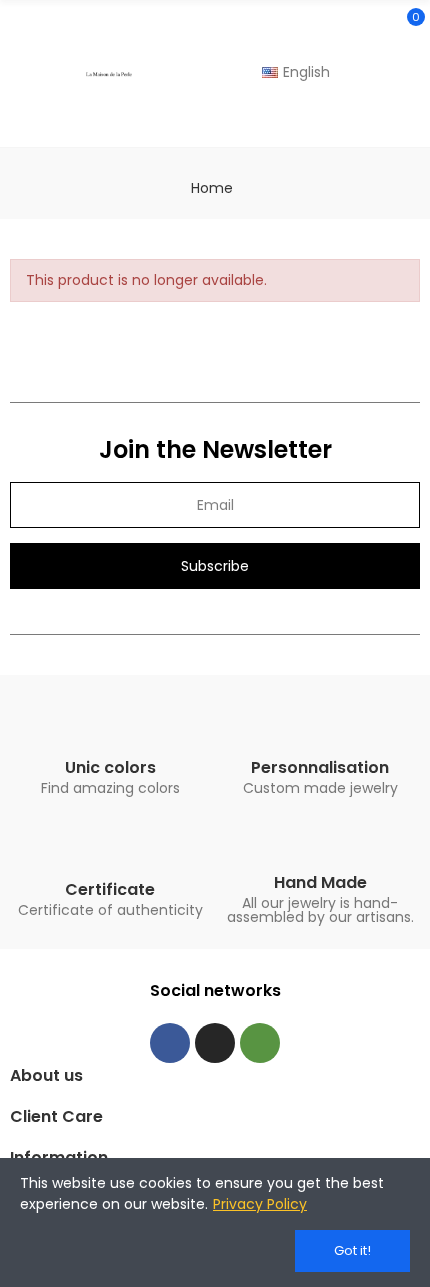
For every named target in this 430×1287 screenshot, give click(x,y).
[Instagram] (215, 1043)
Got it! (352, 1250)
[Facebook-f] (170, 1043)
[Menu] (19, 74)
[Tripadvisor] (260, 1043)
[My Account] (410, 120)
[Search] (373, 26)
